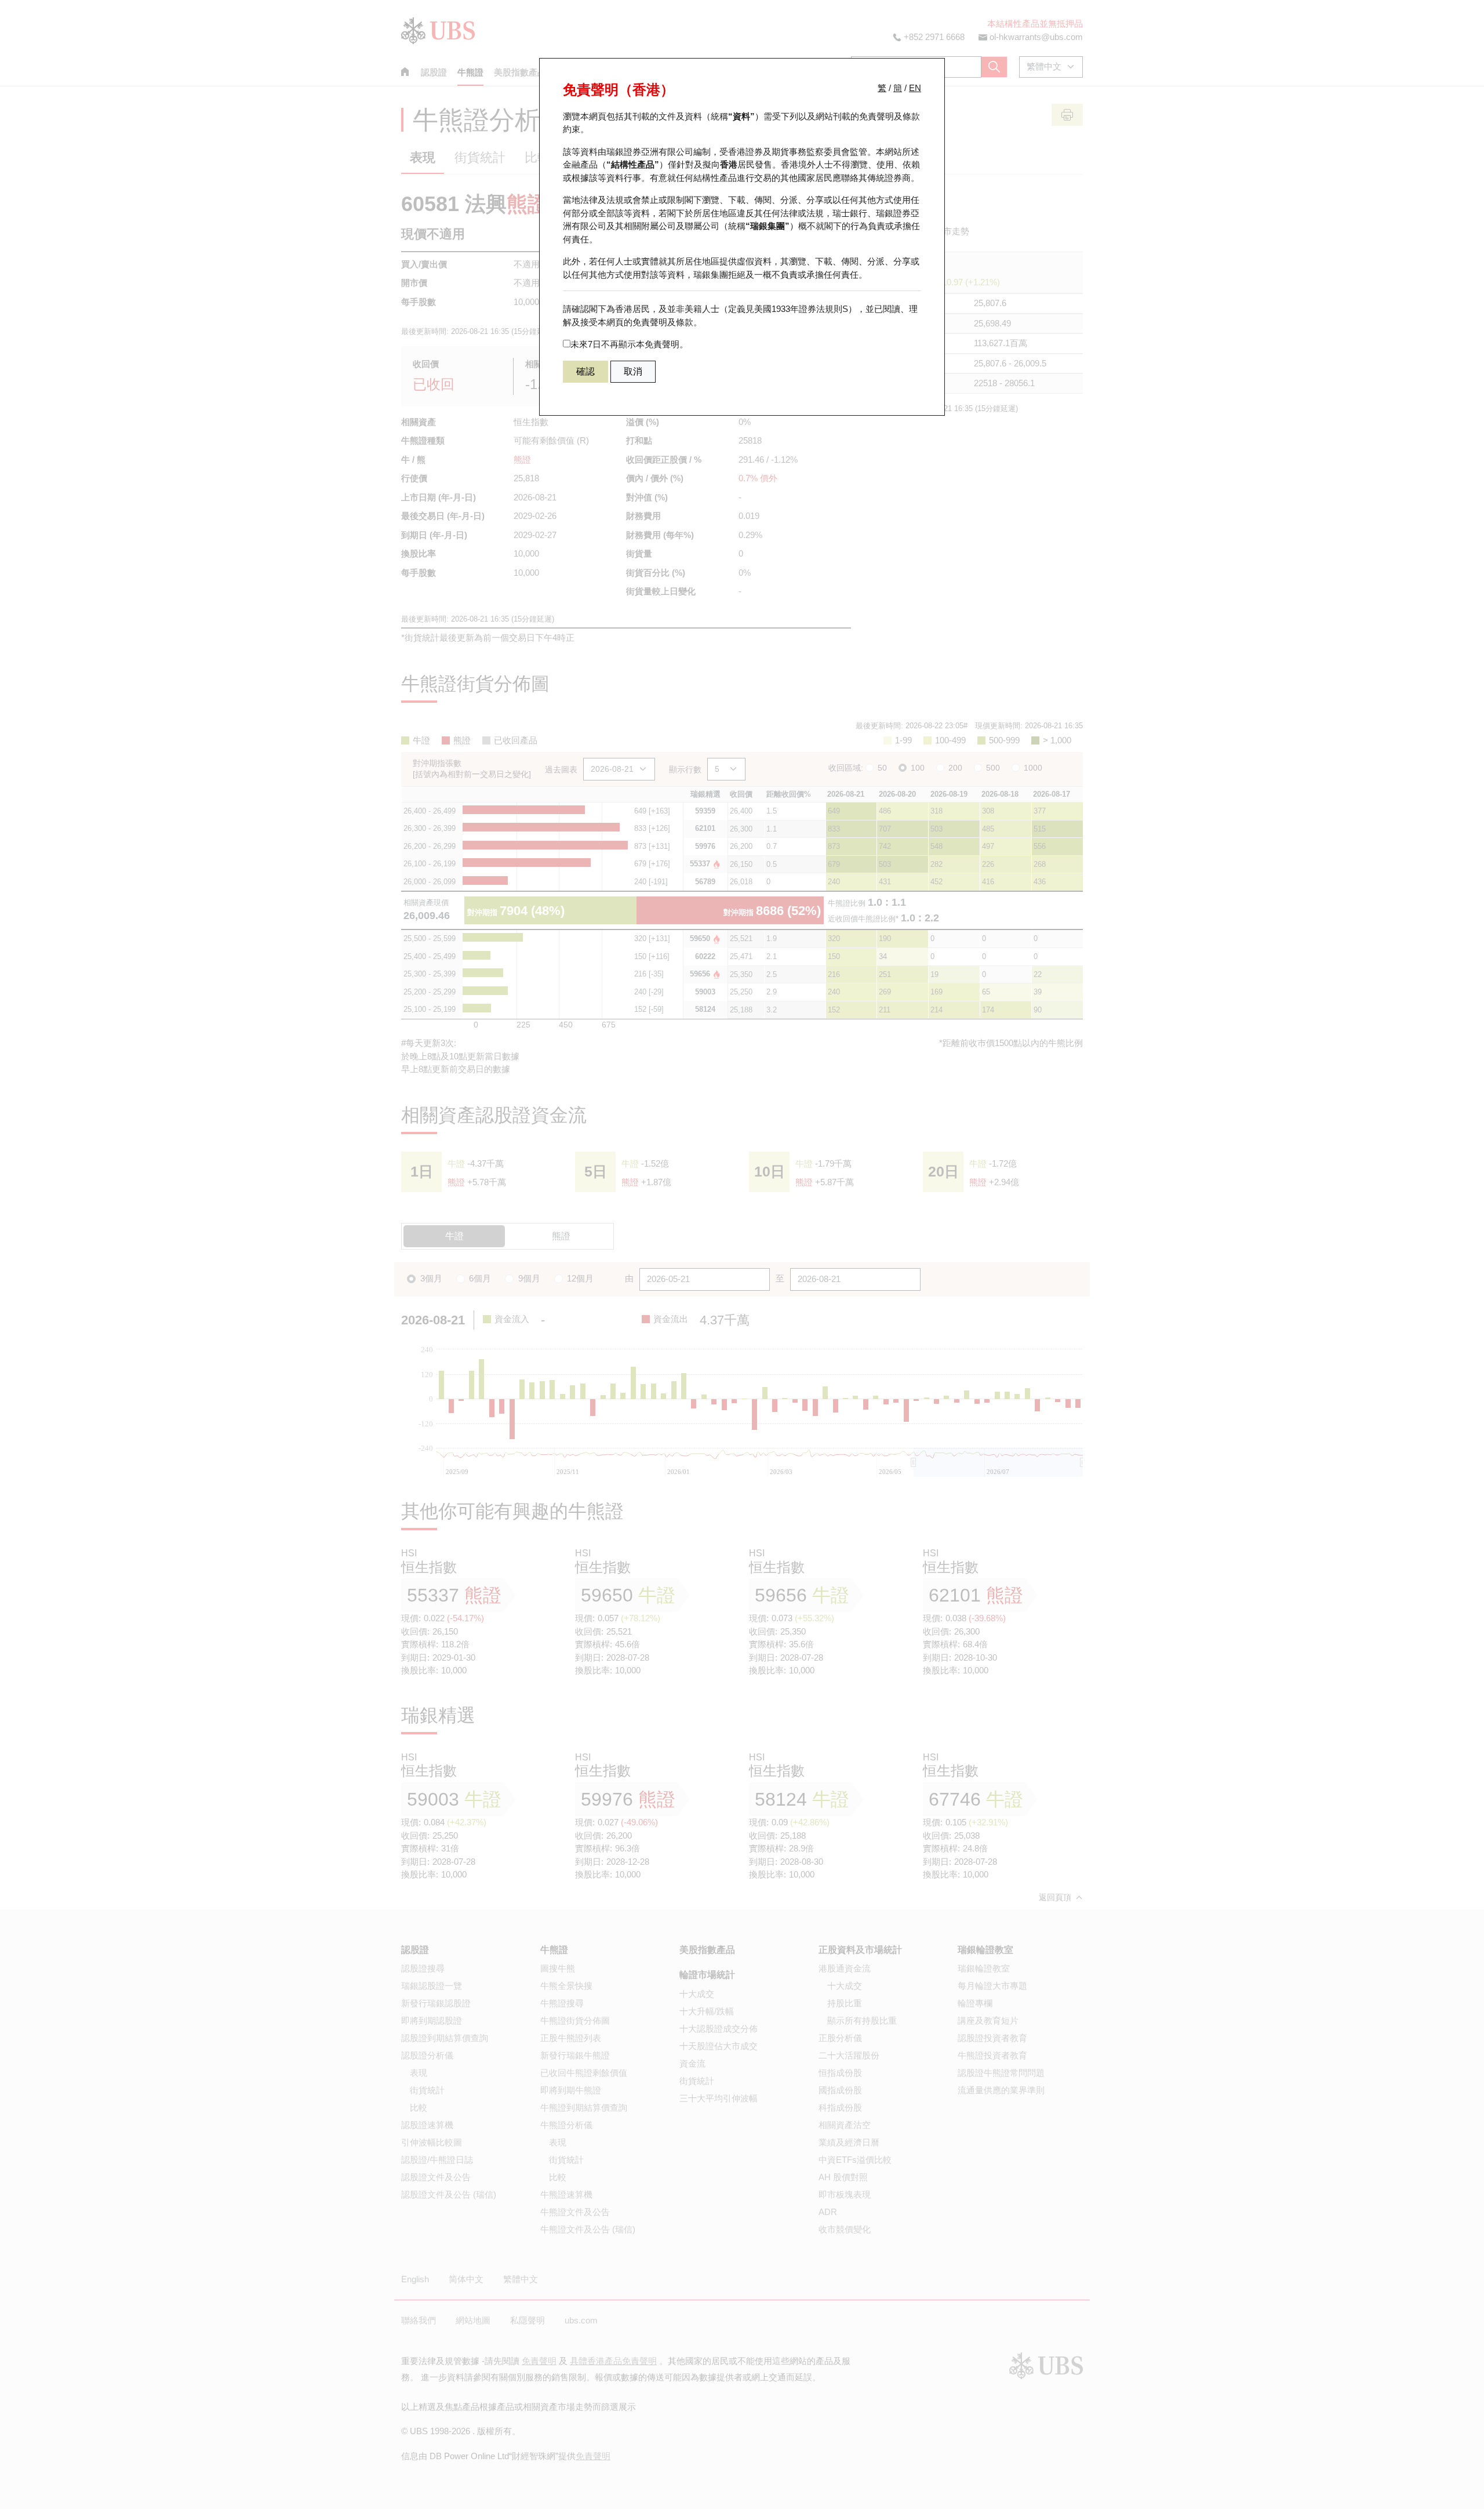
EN (915, 88)
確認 (585, 371)
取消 (633, 371)
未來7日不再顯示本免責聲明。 (629, 344)
